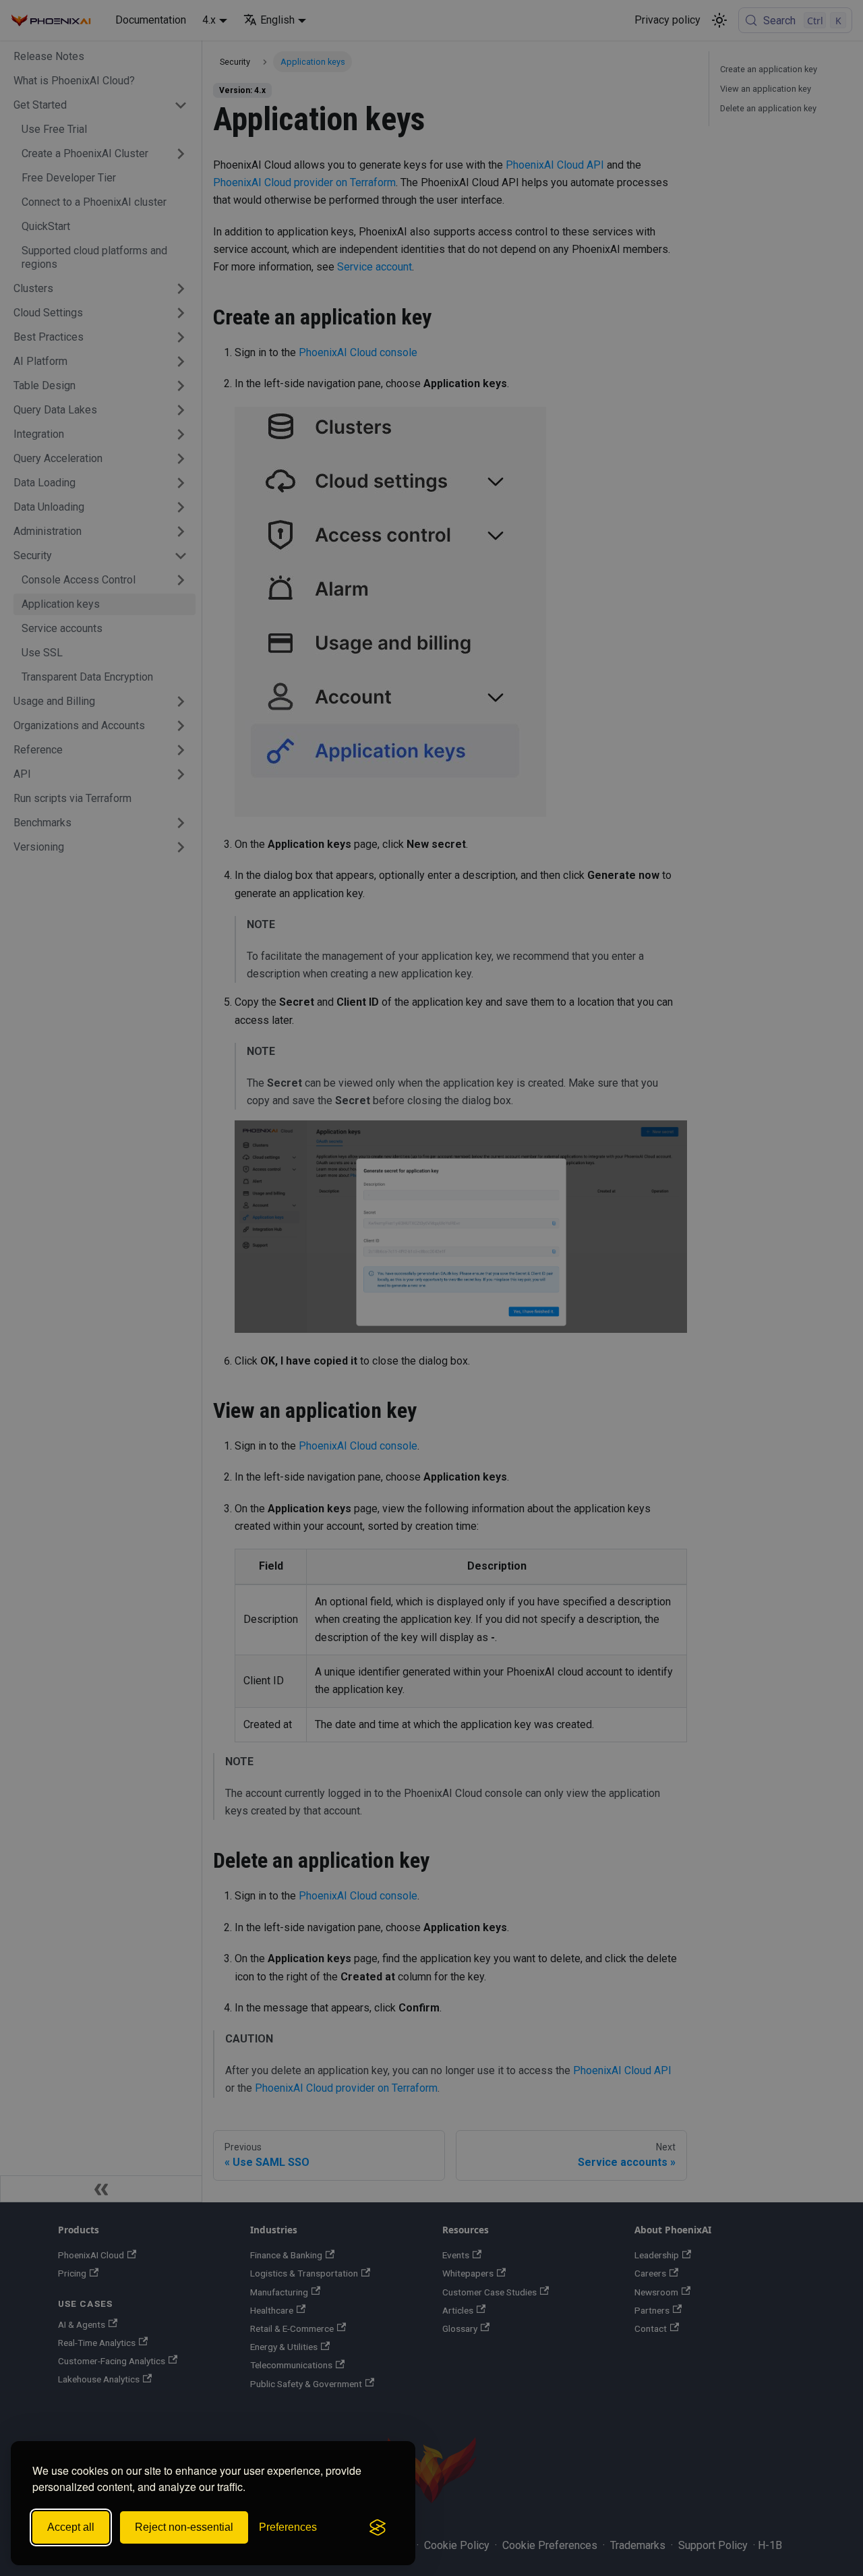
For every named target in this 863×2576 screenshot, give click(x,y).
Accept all (71, 2527)
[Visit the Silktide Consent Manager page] (378, 2527)
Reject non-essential (184, 2527)
